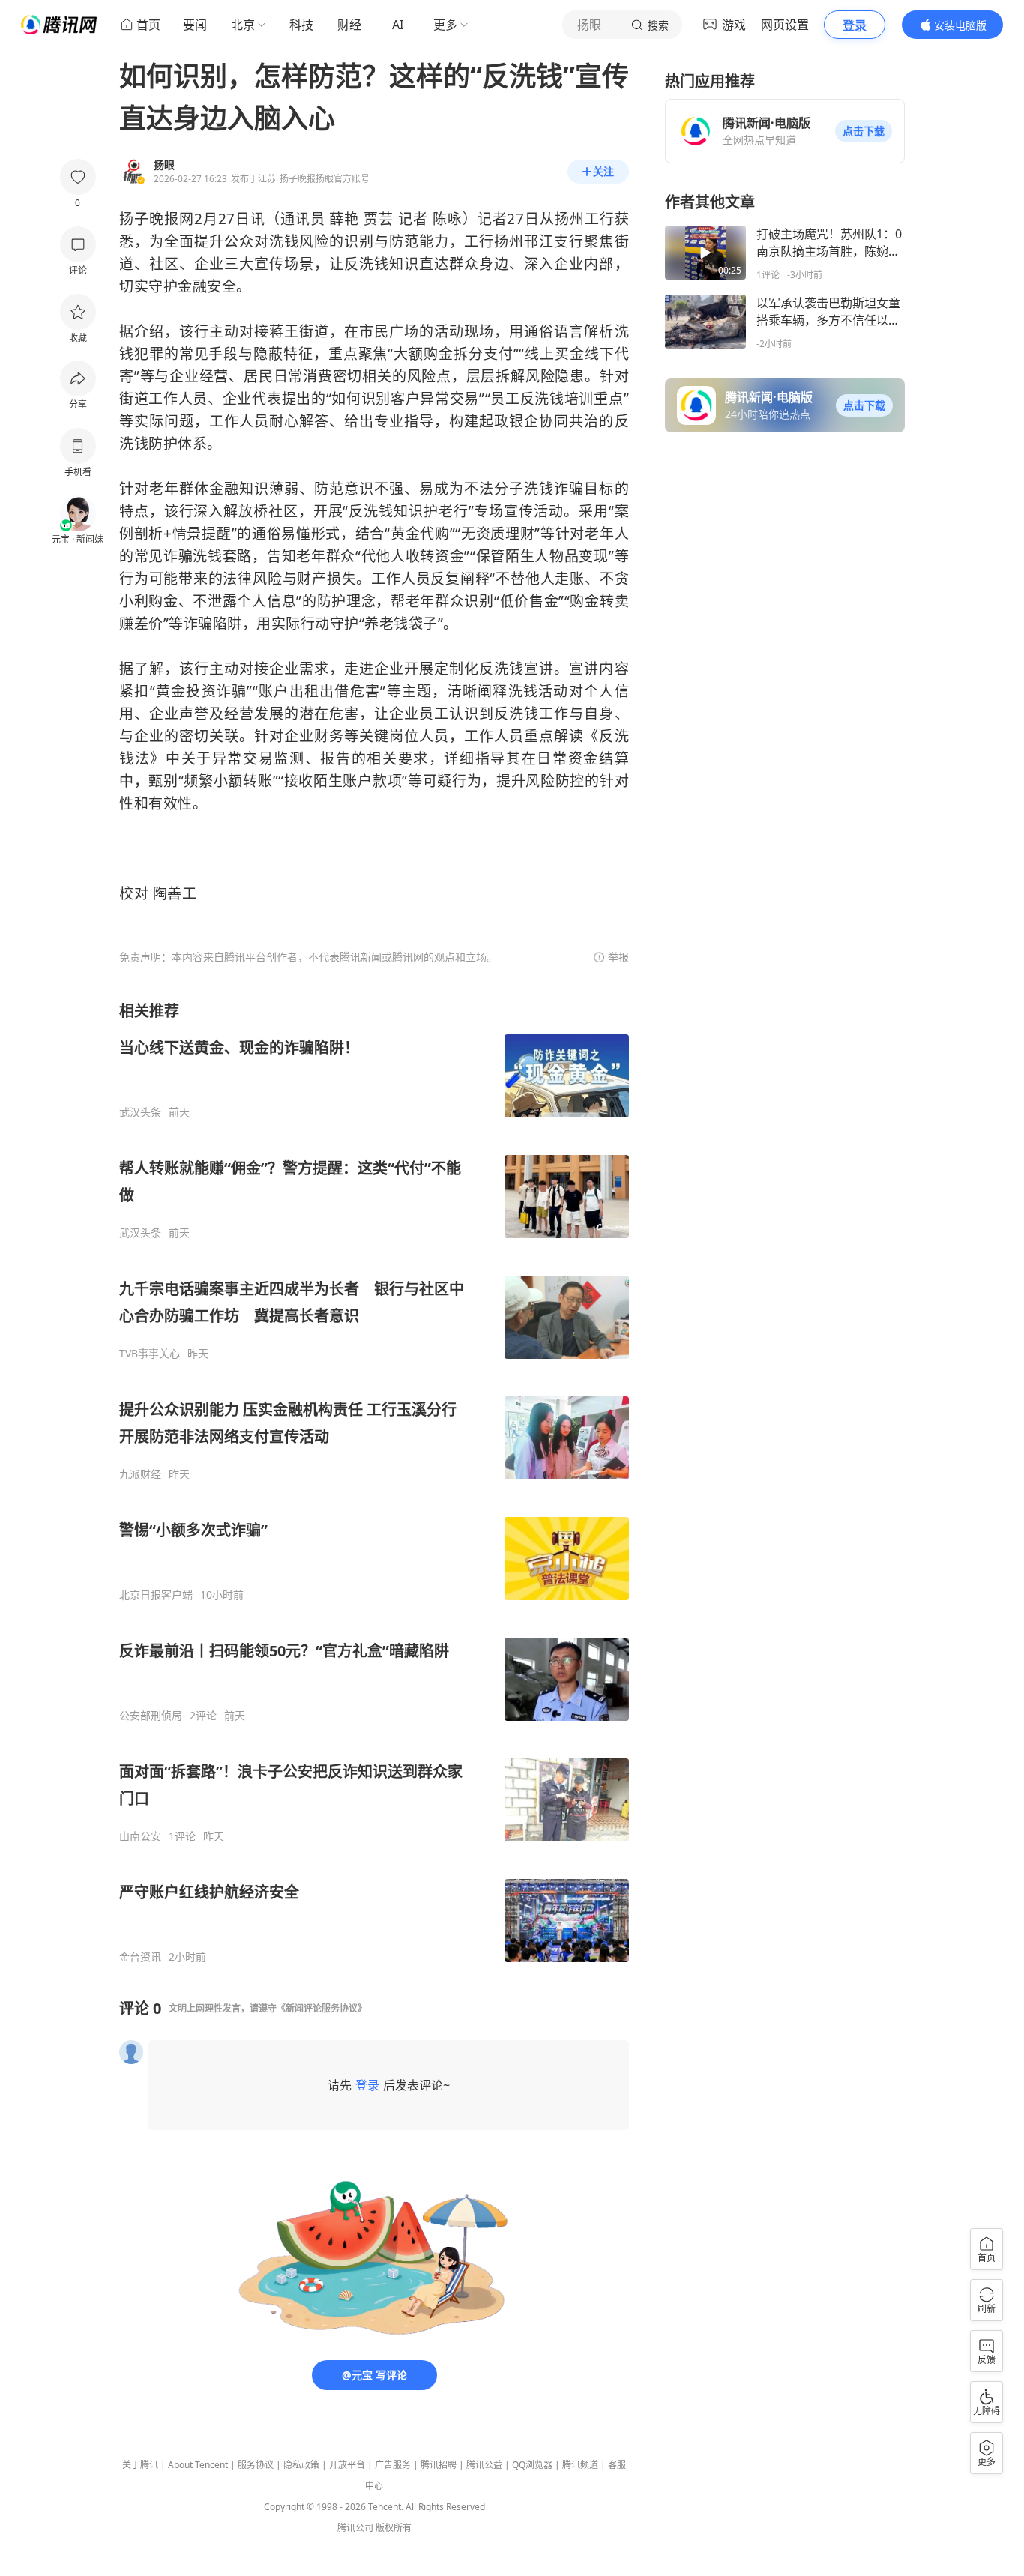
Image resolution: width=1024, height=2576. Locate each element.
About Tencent (198, 2465)
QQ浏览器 (532, 2465)
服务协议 (256, 2465)
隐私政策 (301, 2465)
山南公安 (140, 1836)
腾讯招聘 (439, 2465)
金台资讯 (140, 1957)
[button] (864, 131)
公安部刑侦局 (151, 1716)
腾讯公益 (484, 2465)
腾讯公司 (355, 2528)
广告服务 (393, 2465)
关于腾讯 (140, 2465)
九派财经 (140, 1474)
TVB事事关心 (150, 1354)
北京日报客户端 (156, 1595)
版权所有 (394, 2528)
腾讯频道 (580, 2465)
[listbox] (374, 1482)
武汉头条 (140, 1112)
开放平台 (347, 2465)
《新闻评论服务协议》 (322, 2008)
